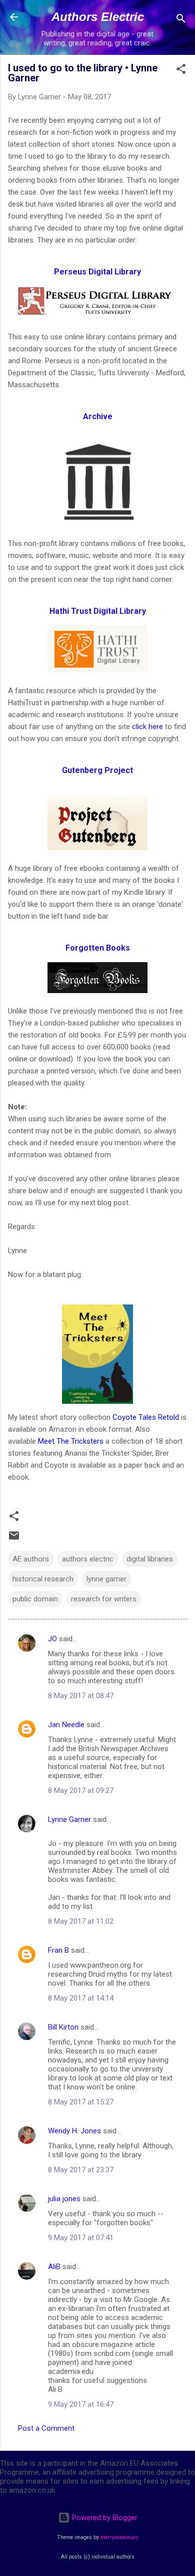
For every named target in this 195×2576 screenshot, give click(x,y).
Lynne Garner (69, 1819)
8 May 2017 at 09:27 (81, 1791)
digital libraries (150, 1559)
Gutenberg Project (97, 770)
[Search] (181, 20)
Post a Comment (46, 2428)
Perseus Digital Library (97, 272)
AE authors (31, 1559)
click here (147, 727)
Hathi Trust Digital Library (98, 611)
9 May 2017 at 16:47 (81, 2404)
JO (52, 1639)
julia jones (64, 2199)
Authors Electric (98, 17)
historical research (43, 1579)
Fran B (58, 1950)
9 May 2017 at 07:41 (81, 2238)
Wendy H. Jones (74, 2131)
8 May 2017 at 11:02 (81, 1921)
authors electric (88, 1559)
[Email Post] (14, 1539)
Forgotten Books (98, 948)
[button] (181, 71)
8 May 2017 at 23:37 (81, 2170)
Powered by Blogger (104, 2518)
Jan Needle (66, 1725)
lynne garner (106, 1579)
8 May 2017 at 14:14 (81, 1998)
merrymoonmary (119, 2537)
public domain (35, 1599)
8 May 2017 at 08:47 (81, 1696)
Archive (98, 416)
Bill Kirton (63, 2027)
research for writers (104, 1599)
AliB (54, 2267)
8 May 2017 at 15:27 (81, 2102)
